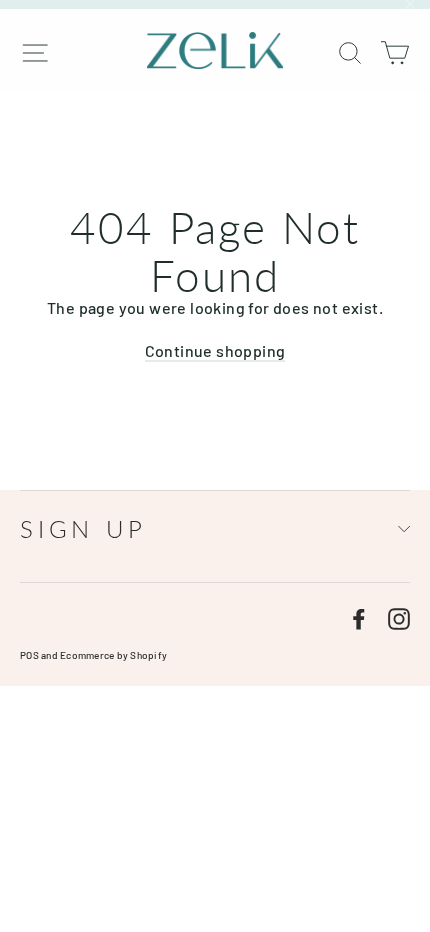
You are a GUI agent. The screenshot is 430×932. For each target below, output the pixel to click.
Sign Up (83, 528)
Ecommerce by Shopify (113, 655)
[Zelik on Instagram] (399, 619)
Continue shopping (215, 350)
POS (29, 655)
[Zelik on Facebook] (359, 619)
